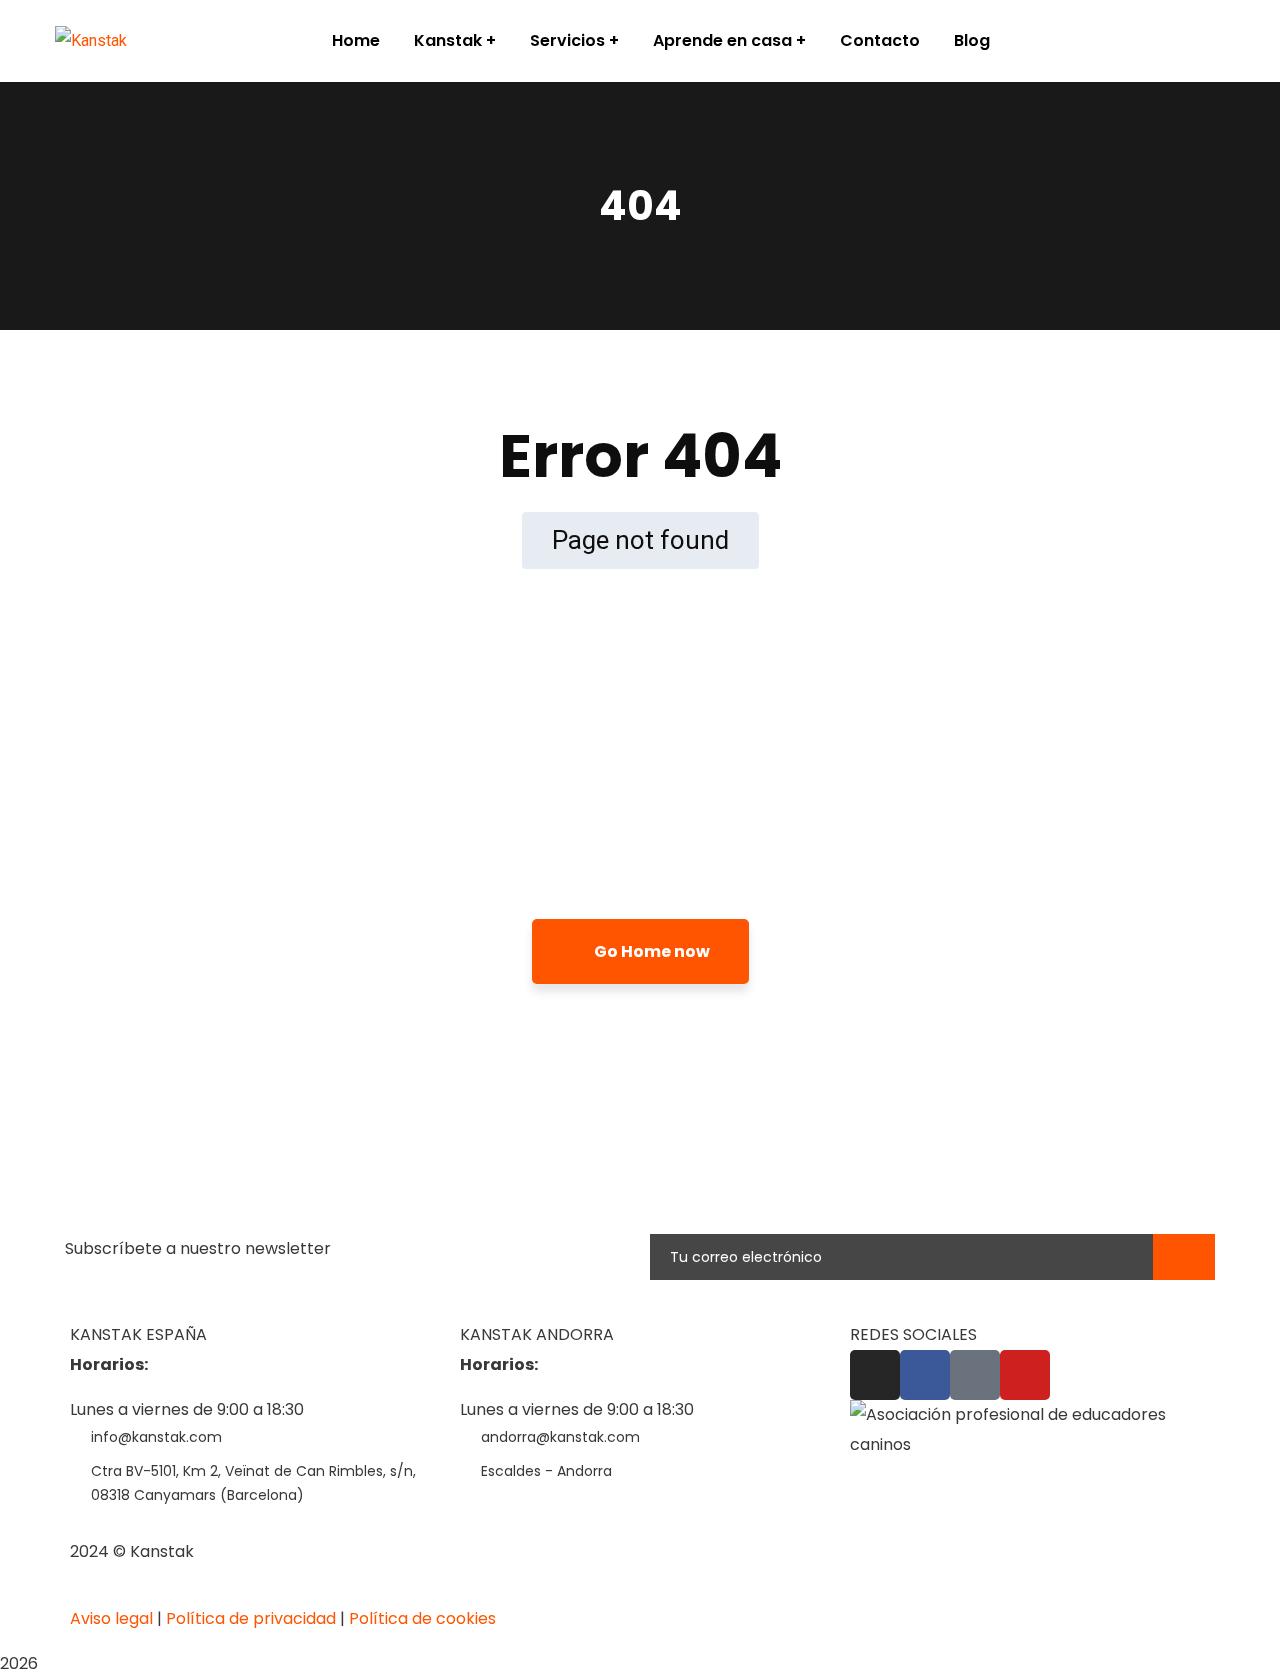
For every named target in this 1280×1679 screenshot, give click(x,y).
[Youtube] (1025, 1375)
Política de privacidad (251, 1618)
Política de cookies (422, 1618)
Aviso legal (111, 1618)
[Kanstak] (91, 41)
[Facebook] (925, 1375)
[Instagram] (875, 1375)
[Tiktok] (975, 1375)
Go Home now (650, 951)
